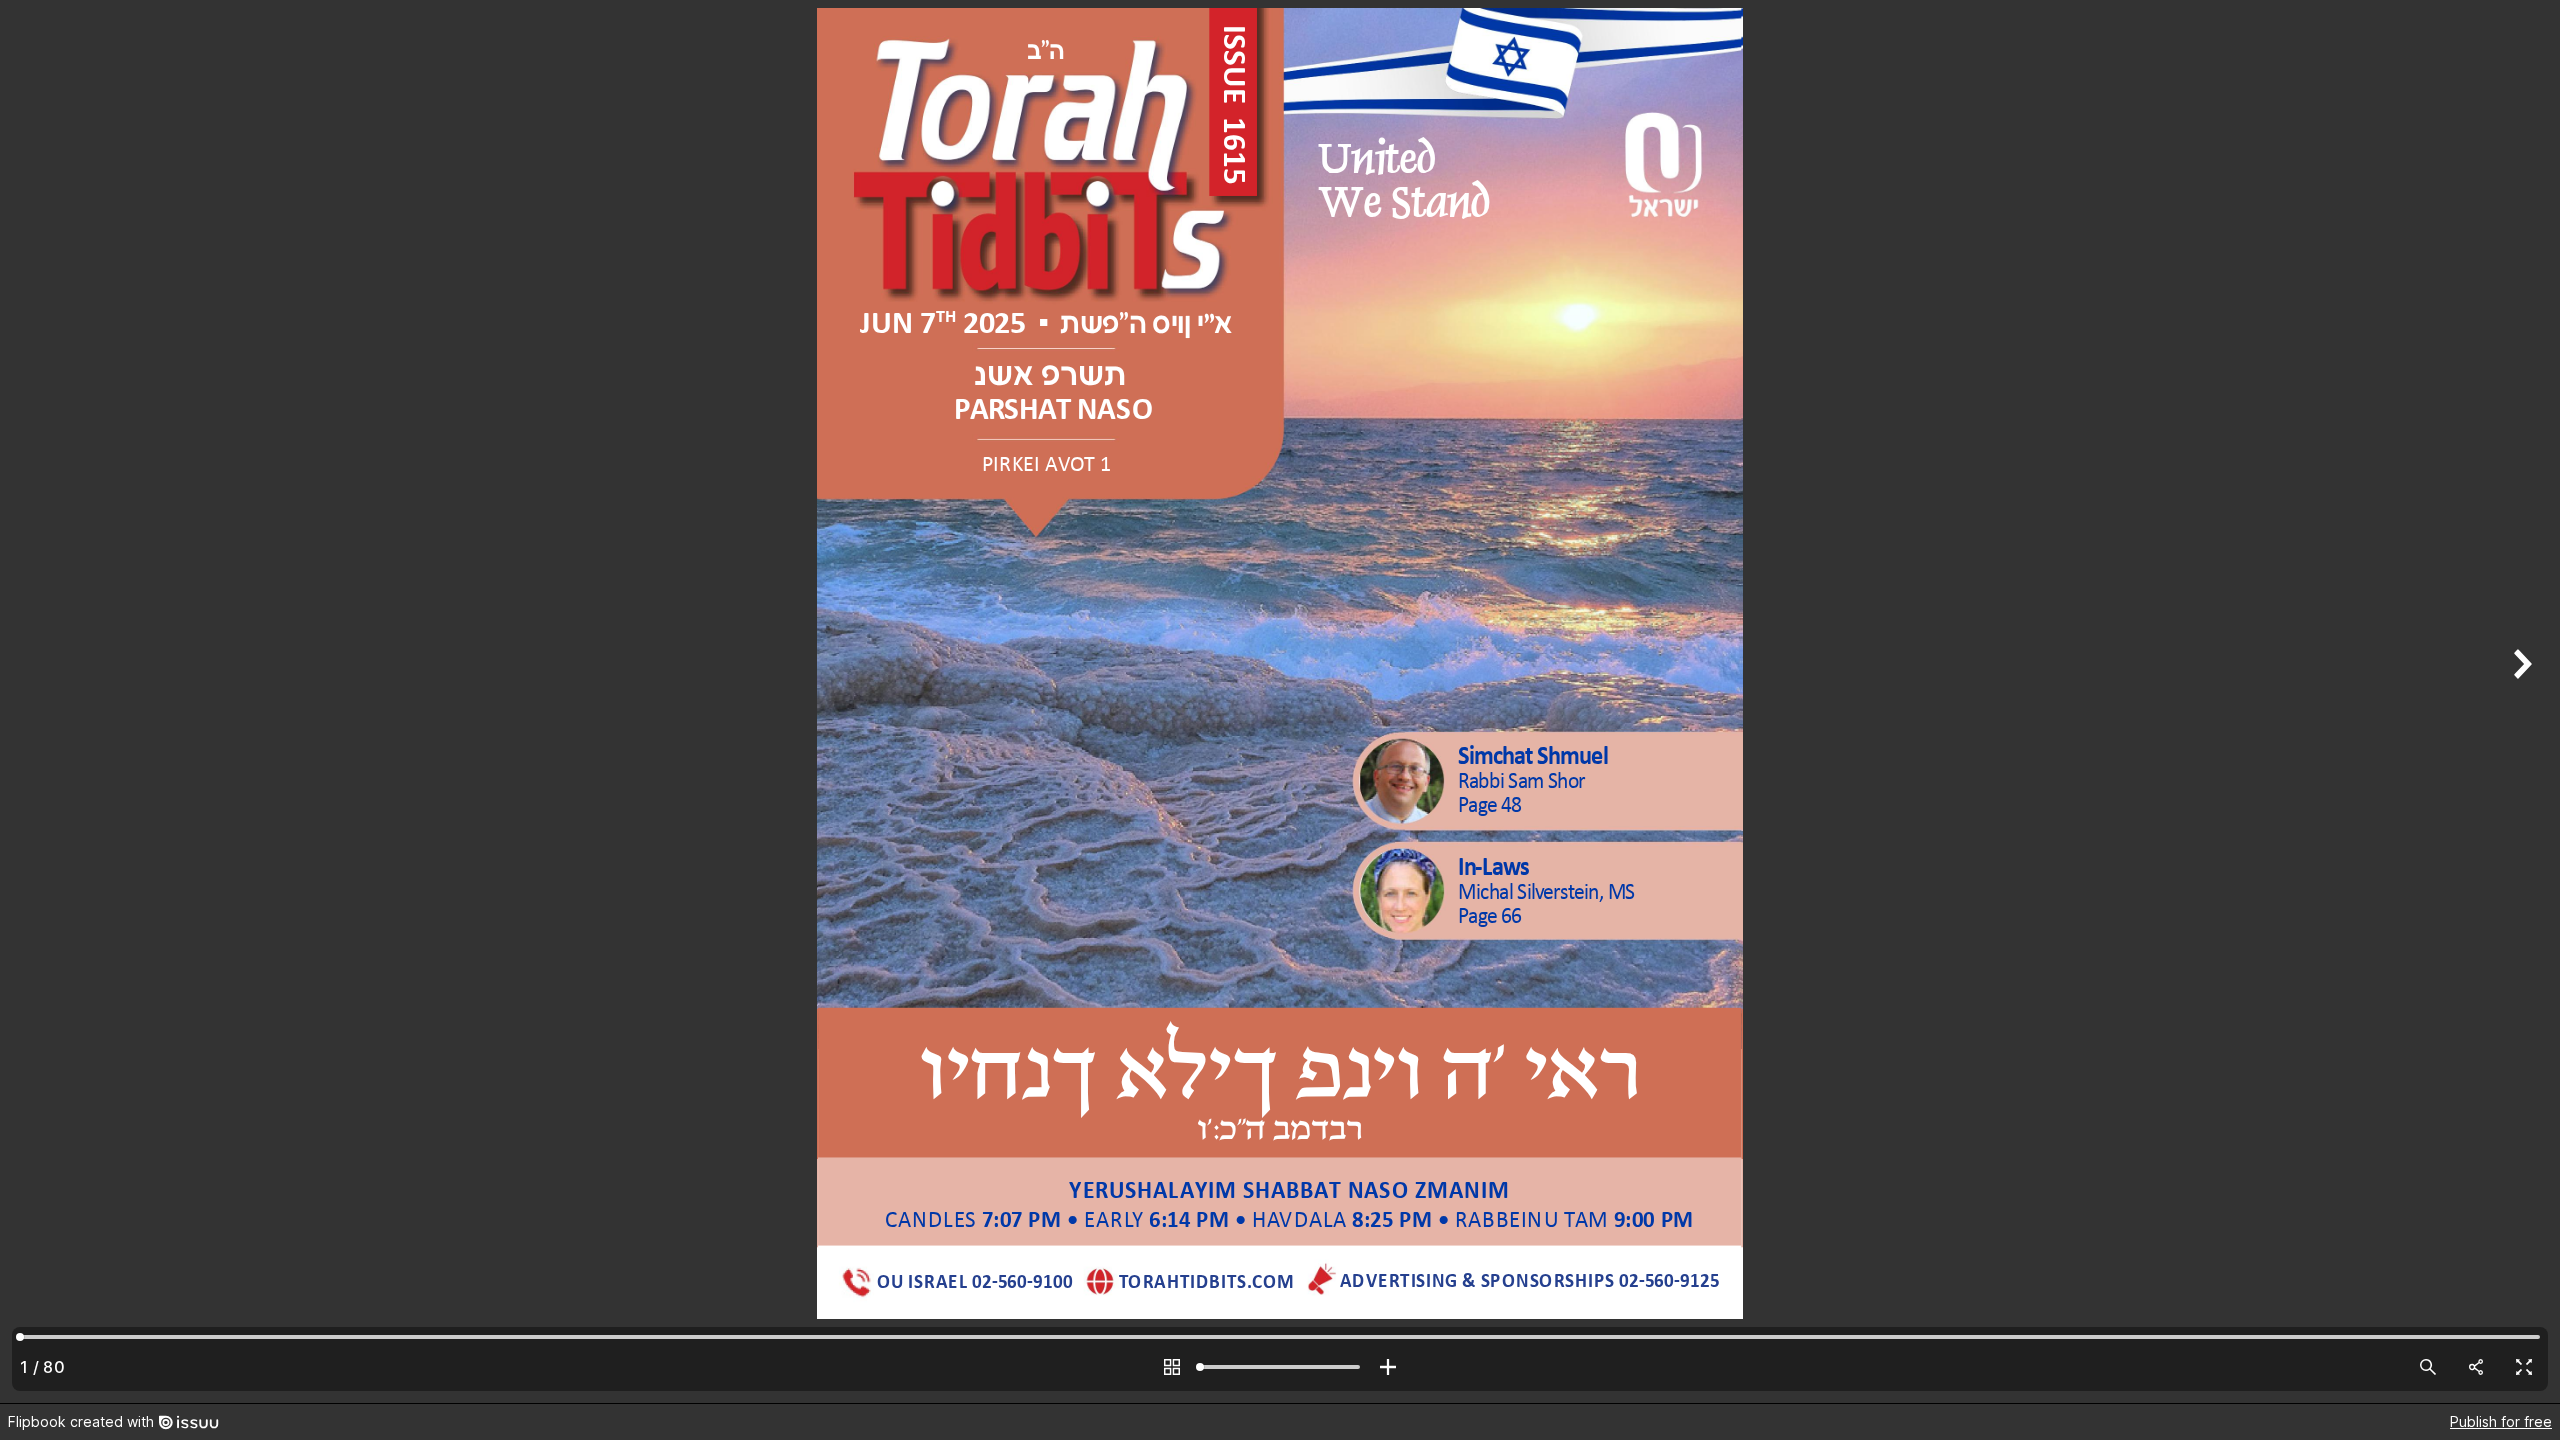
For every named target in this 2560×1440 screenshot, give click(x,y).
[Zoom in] (1388, 1367)
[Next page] (2520, 701)
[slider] (1280, 1367)
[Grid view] (1172, 1367)
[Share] (2476, 1367)
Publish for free (2501, 1421)
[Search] (2428, 1367)
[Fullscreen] (2524, 1367)
